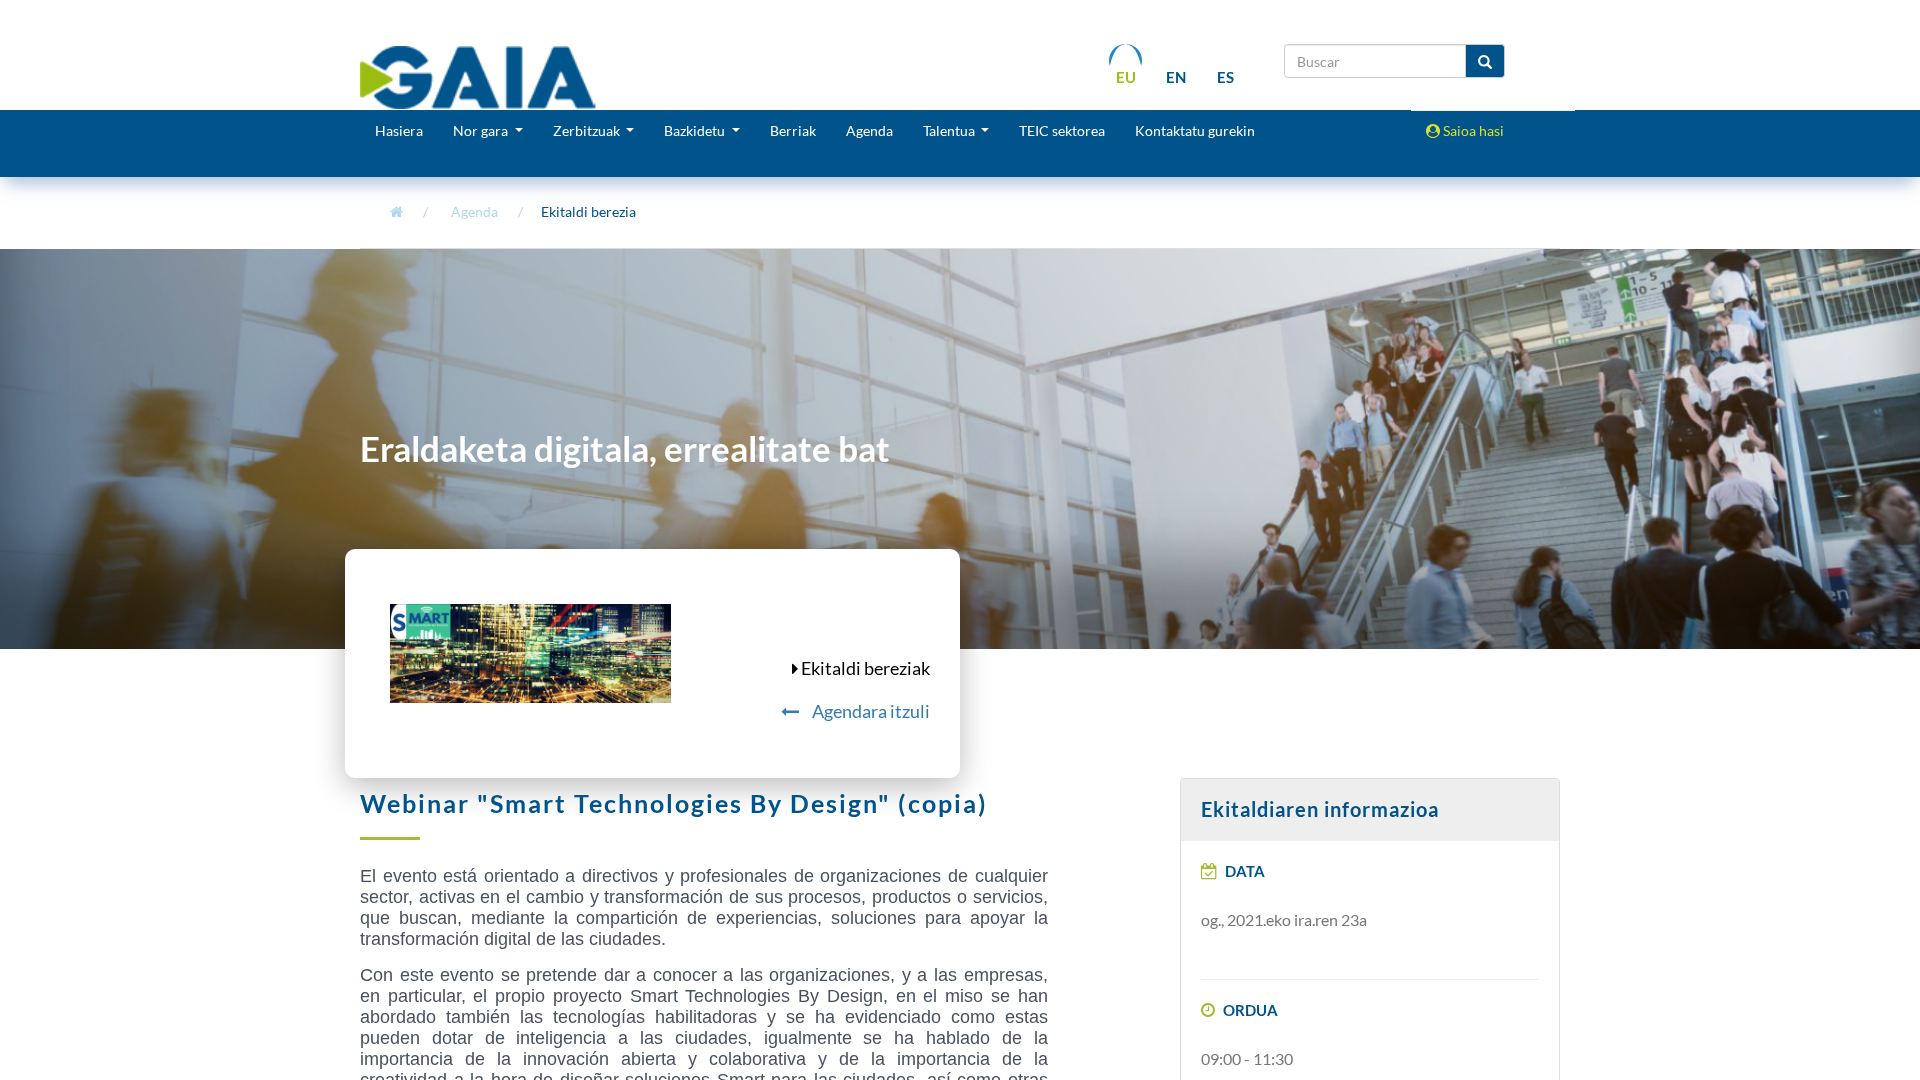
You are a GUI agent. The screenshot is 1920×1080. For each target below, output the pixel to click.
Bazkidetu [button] (696, 130)
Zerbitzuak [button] (588, 130)
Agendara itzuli (869, 711)
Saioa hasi (1472, 130)
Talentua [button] (950, 130)
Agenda (869, 130)
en (1176, 77)
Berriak (793, 130)
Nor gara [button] (482, 130)
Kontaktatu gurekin (1195, 130)
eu (1126, 77)
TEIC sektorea (1062, 130)
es (1225, 77)
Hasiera (399, 130)
